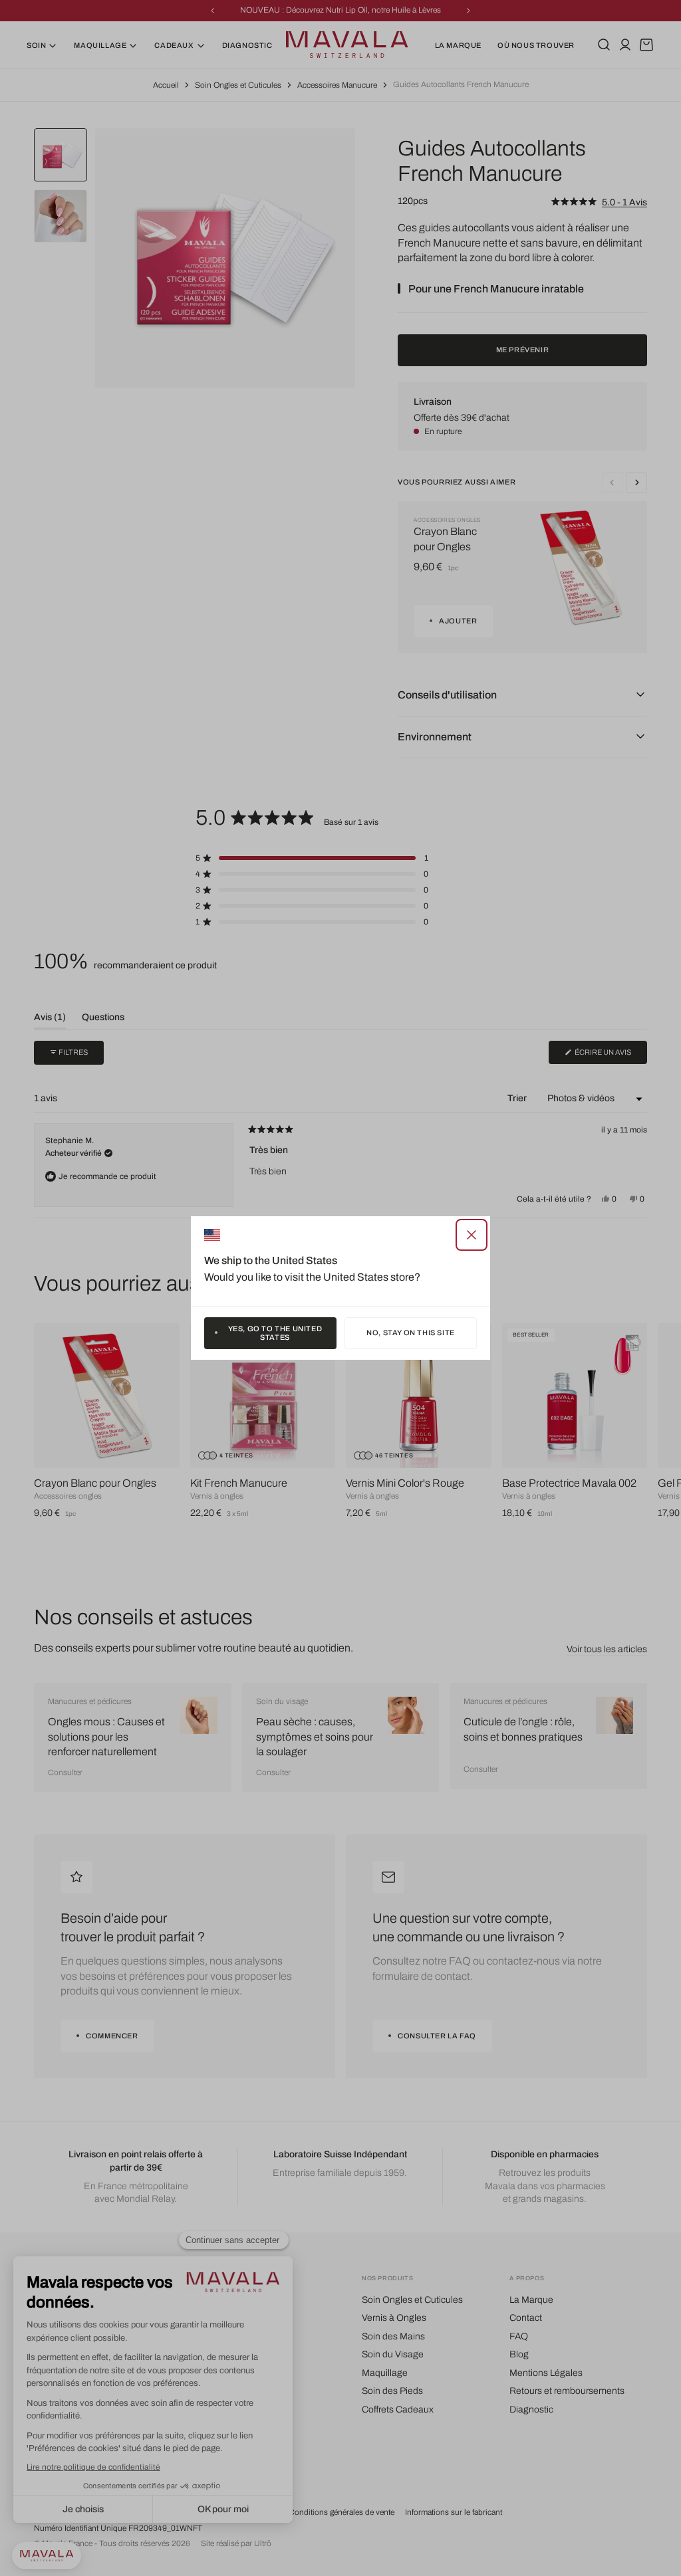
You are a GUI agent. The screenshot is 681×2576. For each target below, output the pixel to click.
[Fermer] (472, 1235)
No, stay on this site (411, 1333)
